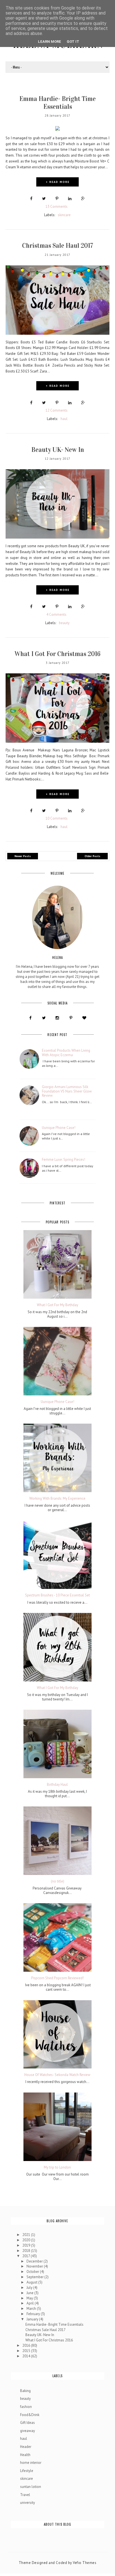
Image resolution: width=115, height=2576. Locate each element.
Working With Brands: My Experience (57, 1499)
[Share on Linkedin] (70, 199)
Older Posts (92, 856)
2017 (27, 2256)
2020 (27, 2240)
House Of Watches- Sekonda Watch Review (57, 2075)
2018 (27, 2251)
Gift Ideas (27, 2423)
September (35, 2277)
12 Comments (57, 410)
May (30, 2298)
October (33, 2272)
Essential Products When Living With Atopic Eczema (66, 1053)
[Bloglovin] (84, 1017)
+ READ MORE (58, 182)
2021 (27, 2235)
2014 (27, 2356)
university (27, 2503)
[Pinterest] (71, 1017)
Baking (25, 2391)
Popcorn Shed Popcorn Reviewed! (57, 1978)
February (34, 2314)
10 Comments (57, 818)
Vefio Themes (85, 2563)
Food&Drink (30, 2415)
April (31, 2303)
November (35, 2266)
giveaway (27, 2431)
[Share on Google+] (83, 199)
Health (25, 2455)
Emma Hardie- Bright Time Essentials (57, 103)
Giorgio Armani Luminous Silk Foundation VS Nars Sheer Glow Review (67, 1091)
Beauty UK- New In (58, 450)
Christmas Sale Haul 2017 (58, 246)
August (32, 2282)
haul (64, 419)
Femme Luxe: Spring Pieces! (64, 1160)
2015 (27, 2351)
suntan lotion (31, 2487)
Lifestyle (27, 2471)
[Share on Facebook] (31, 199)
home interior (31, 2463)
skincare (64, 215)
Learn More (50, 42)
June (30, 2293)
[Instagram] (57, 1017)
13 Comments (57, 207)
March (32, 2309)
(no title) (57, 1881)
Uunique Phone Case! (59, 1128)
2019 (27, 2245)
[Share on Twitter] (44, 199)
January (33, 2319)
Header (26, 2447)
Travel (25, 2495)
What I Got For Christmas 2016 (57, 654)
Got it (73, 42)
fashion (26, 2407)
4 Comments (56, 614)
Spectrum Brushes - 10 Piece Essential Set (57, 1595)
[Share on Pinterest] (57, 199)
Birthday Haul (57, 1785)
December (35, 2261)
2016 (27, 2345)
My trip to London (57, 2167)
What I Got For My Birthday (57, 1305)
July (30, 2288)
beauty (64, 623)
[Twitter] (44, 1017)
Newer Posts (23, 856)
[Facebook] (30, 1017)
